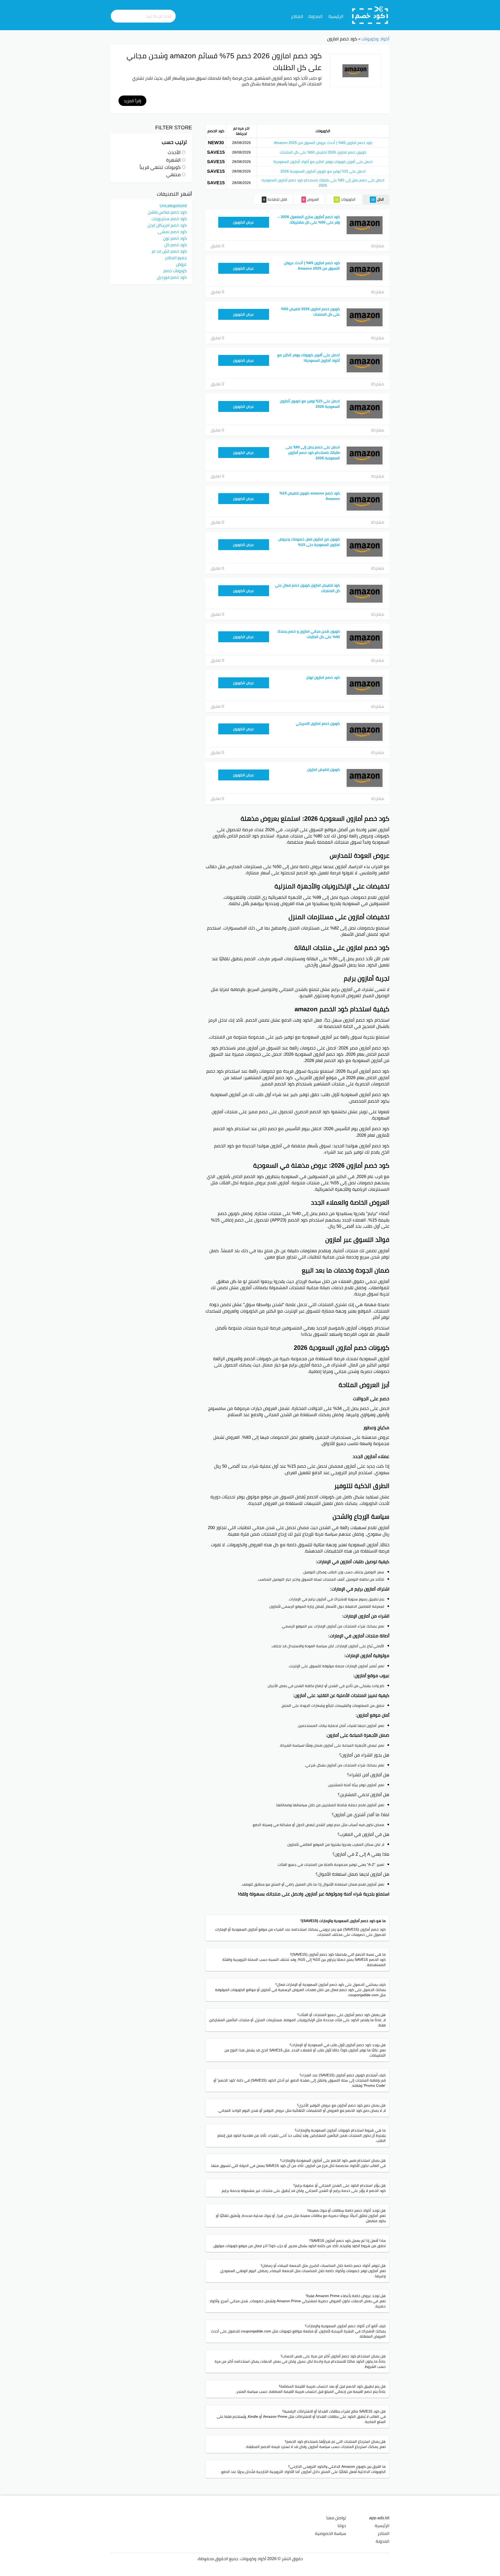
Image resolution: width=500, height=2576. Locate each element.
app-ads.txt (379, 2518)
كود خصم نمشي (172, 232)
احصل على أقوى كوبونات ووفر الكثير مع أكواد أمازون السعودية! (323, 162)
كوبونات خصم (175, 271)
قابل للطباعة (275, 199)
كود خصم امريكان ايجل (167, 225)
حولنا (342, 2526)
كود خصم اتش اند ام (169, 251)
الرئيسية (336, 16)
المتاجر (297, 16)
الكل (378, 199)
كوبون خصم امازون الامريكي (318, 723)
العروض (311, 199)
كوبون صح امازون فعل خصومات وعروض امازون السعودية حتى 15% (309, 542)
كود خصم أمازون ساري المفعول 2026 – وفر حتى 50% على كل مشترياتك (309, 220)
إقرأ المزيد (132, 101)
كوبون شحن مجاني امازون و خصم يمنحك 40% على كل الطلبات (309, 634)
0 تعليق (217, 246)
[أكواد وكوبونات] (370, 15)
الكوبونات (345, 199)
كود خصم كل (176, 245)
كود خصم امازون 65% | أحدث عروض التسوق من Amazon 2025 (323, 143)
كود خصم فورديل (172, 277)
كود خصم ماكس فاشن (167, 212)
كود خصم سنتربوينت (169, 219)
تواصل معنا (336, 2518)
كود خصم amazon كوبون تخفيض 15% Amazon (310, 496)
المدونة (315, 16)
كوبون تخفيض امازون (324, 769)
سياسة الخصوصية (331, 2533)
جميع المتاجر (176, 258)
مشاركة (378, 246)
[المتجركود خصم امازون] (355, 71)
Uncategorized (173, 206)
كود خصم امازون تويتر (323, 677)
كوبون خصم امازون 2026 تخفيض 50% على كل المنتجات (323, 152)
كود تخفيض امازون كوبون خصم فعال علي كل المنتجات (307, 588)
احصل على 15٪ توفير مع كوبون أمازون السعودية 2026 (323, 171)
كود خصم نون (175, 238)
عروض (181, 264)
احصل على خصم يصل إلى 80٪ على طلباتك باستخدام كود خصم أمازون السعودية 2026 (323, 183)
